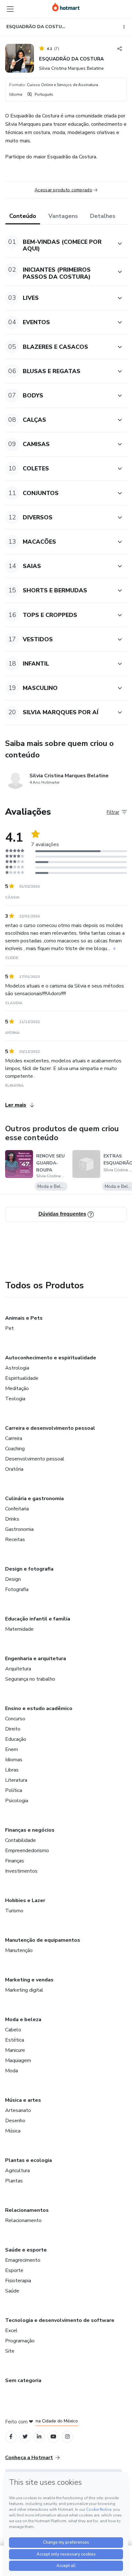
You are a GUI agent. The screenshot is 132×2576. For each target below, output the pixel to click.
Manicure (15, 2050)
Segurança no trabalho (30, 1679)
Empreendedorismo (27, 1851)
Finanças (15, 1861)
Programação (20, 2341)
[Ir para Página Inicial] (66, 7)
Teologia (15, 1399)
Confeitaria (17, 1509)
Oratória (14, 1469)
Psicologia (17, 1801)
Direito (13, 1729)
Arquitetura (18, 1669)
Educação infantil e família (38, 1619)
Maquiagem (18, 2060)
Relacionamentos (27, 2210)
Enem (12, 1749)
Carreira (14, 1438)
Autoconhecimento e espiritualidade (51, 1358)
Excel (11, 2331)
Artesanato (18, 2110)
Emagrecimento (23, 2260)
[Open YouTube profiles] (53, 2437)
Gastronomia (19, 1529)
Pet (9, 1328)
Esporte (14, 2270)
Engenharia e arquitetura (36, 1659)
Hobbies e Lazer (25, 1900)
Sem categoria (23, 2380)
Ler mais (16, 1105)
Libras (12, 1770)
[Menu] (10, 9)
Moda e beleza (23, 2020)
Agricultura (17, 2171)
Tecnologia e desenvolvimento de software (60, 2320)
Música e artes (23, 2100)
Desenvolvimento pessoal (35, 1459)
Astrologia (17, 1368)
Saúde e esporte (26, 2250)
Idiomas (14, 1760)
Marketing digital (24, 1990)
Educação (16, 1739)
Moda (12, 2071)
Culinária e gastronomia (34, 1499)
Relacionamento (23, 2220)
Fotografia (17, 1589)
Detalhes (103, 216)
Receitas (15, 1540)
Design (13, 1579)
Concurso (15, 1719)
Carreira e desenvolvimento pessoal (50, 1428)
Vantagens (63, 216)
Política (14, 1790)
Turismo (14, 1911)
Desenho (15, 2121)
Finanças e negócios (30, 1830)
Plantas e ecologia (29, 2160)
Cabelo (13, 2030)
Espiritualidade (22, 1378)
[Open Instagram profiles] (67, 2437)
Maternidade (19, 1629)
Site (10, 2351)
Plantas (14, 2181)
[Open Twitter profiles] (25, 2437)
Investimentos (21, 1871)
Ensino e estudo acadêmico (39, 1708)
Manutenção (19, 1950)
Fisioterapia (18, 2281)
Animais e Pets (24, 1318)
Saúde (12, 2291)
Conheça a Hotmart (29, 2458)
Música (13, 2131)
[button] (59, 244)
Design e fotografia (29, 1569)
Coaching (15, 1449)
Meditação (17, 1388)
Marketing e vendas (29, 1980)
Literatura (16, 1780)
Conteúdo (23, 216)
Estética (15, 2040)
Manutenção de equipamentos (43, 1940)
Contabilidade (21, 1840)
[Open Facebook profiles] (11, 2437)
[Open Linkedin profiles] (39, 2437)
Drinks (12, 1519)
